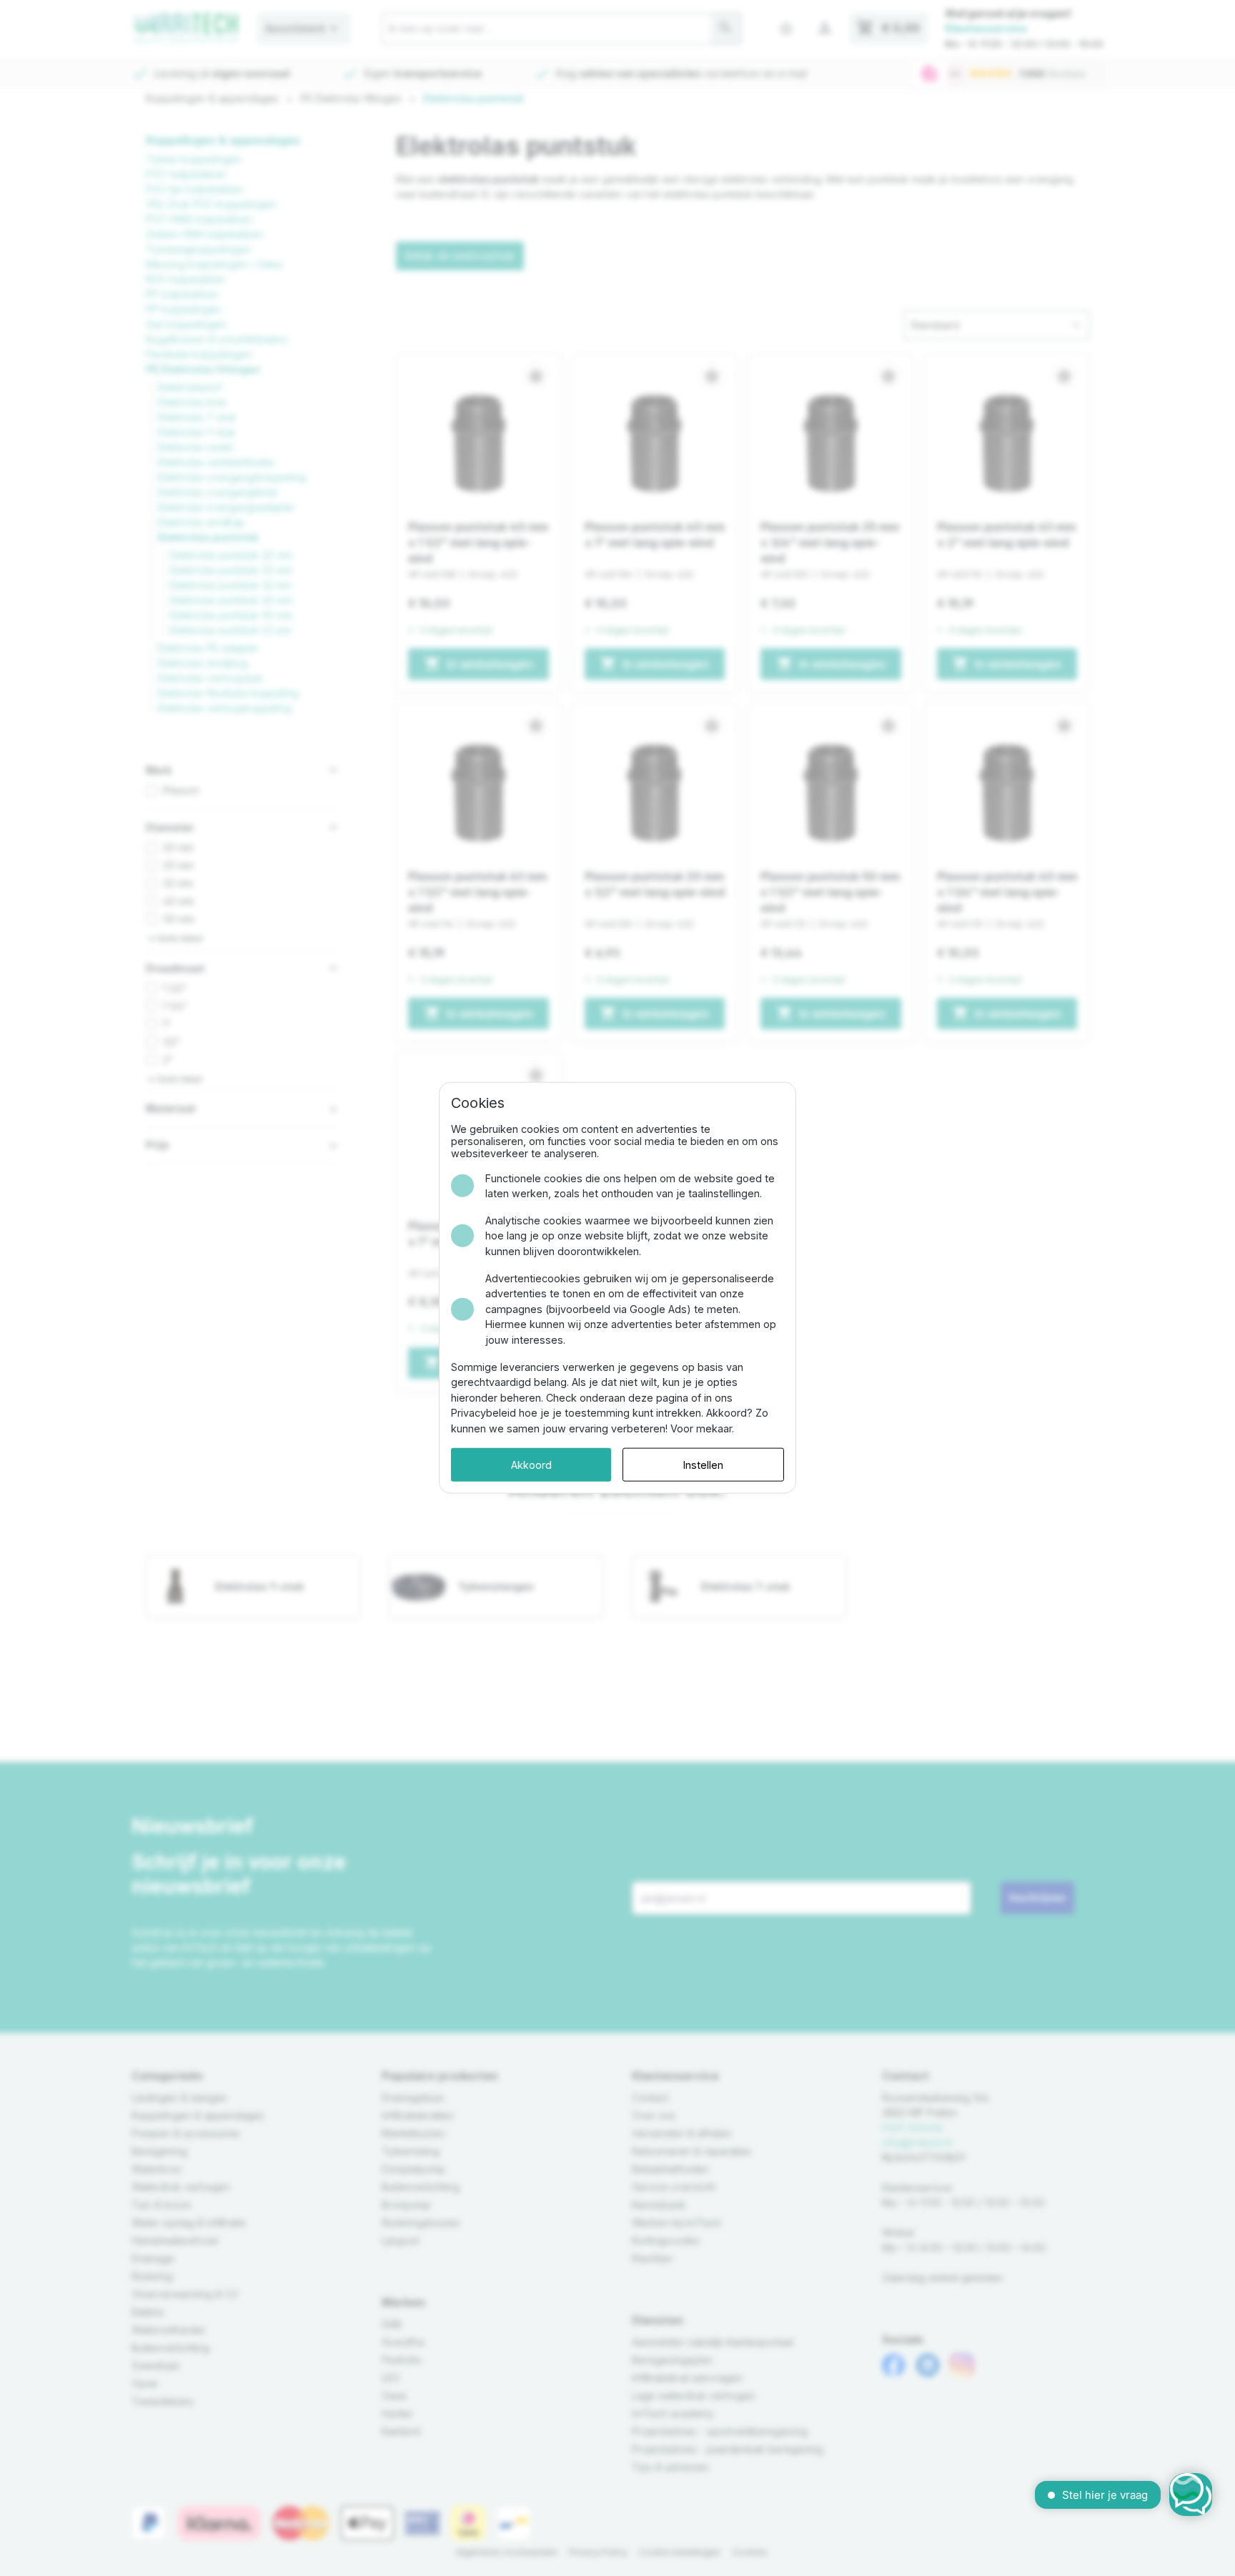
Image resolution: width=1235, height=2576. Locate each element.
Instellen (703, 1465)
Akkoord (531, 1465)
